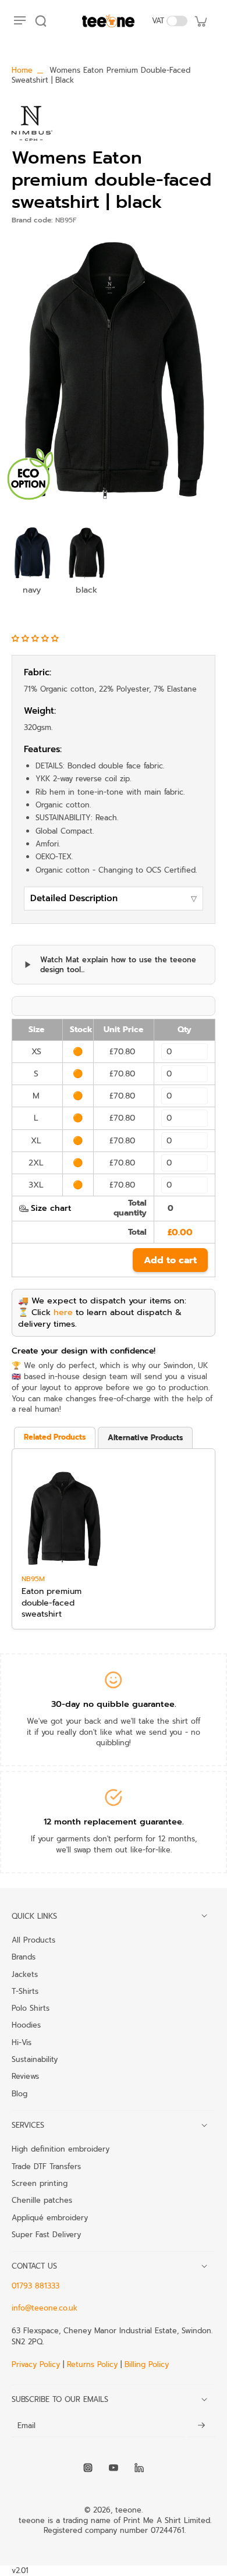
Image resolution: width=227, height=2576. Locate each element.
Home (22, 70)
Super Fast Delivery (46, 2234)
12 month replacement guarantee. (114, 1822)
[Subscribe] (201, 2426)
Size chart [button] (51, 1208)
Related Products (55, 1437)
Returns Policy (92, 2364)
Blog (19, 2093)
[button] (37, 638)
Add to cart (170, 1260)
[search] (41, 21)
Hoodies (26, 2025)
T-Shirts (25, 1991)
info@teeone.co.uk (45, 2308)
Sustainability (35, 2059)
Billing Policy (147, 2364)
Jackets (25, 1974)
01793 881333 (36, 2286)
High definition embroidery (61, 2149)
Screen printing (40, 2183)
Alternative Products (145, 1438)
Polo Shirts (31, 2008)
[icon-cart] (200, 21)
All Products (33, 1940)
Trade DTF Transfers (46, 2166)
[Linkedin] (139, 2468)
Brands (24, 1957)
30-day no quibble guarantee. (114, 1704)
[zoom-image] (114, 369)
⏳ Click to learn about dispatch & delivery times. (100, 1318)
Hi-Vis (22, 2042)
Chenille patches (42, 2200)
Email (26, 2426)
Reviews (25, 2076)
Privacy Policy (37, 2364)
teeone (128, 2510)
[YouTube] (114, 2468)
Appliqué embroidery (50, 2217)
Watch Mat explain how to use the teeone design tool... (118, 965)
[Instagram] (88, 2468)
